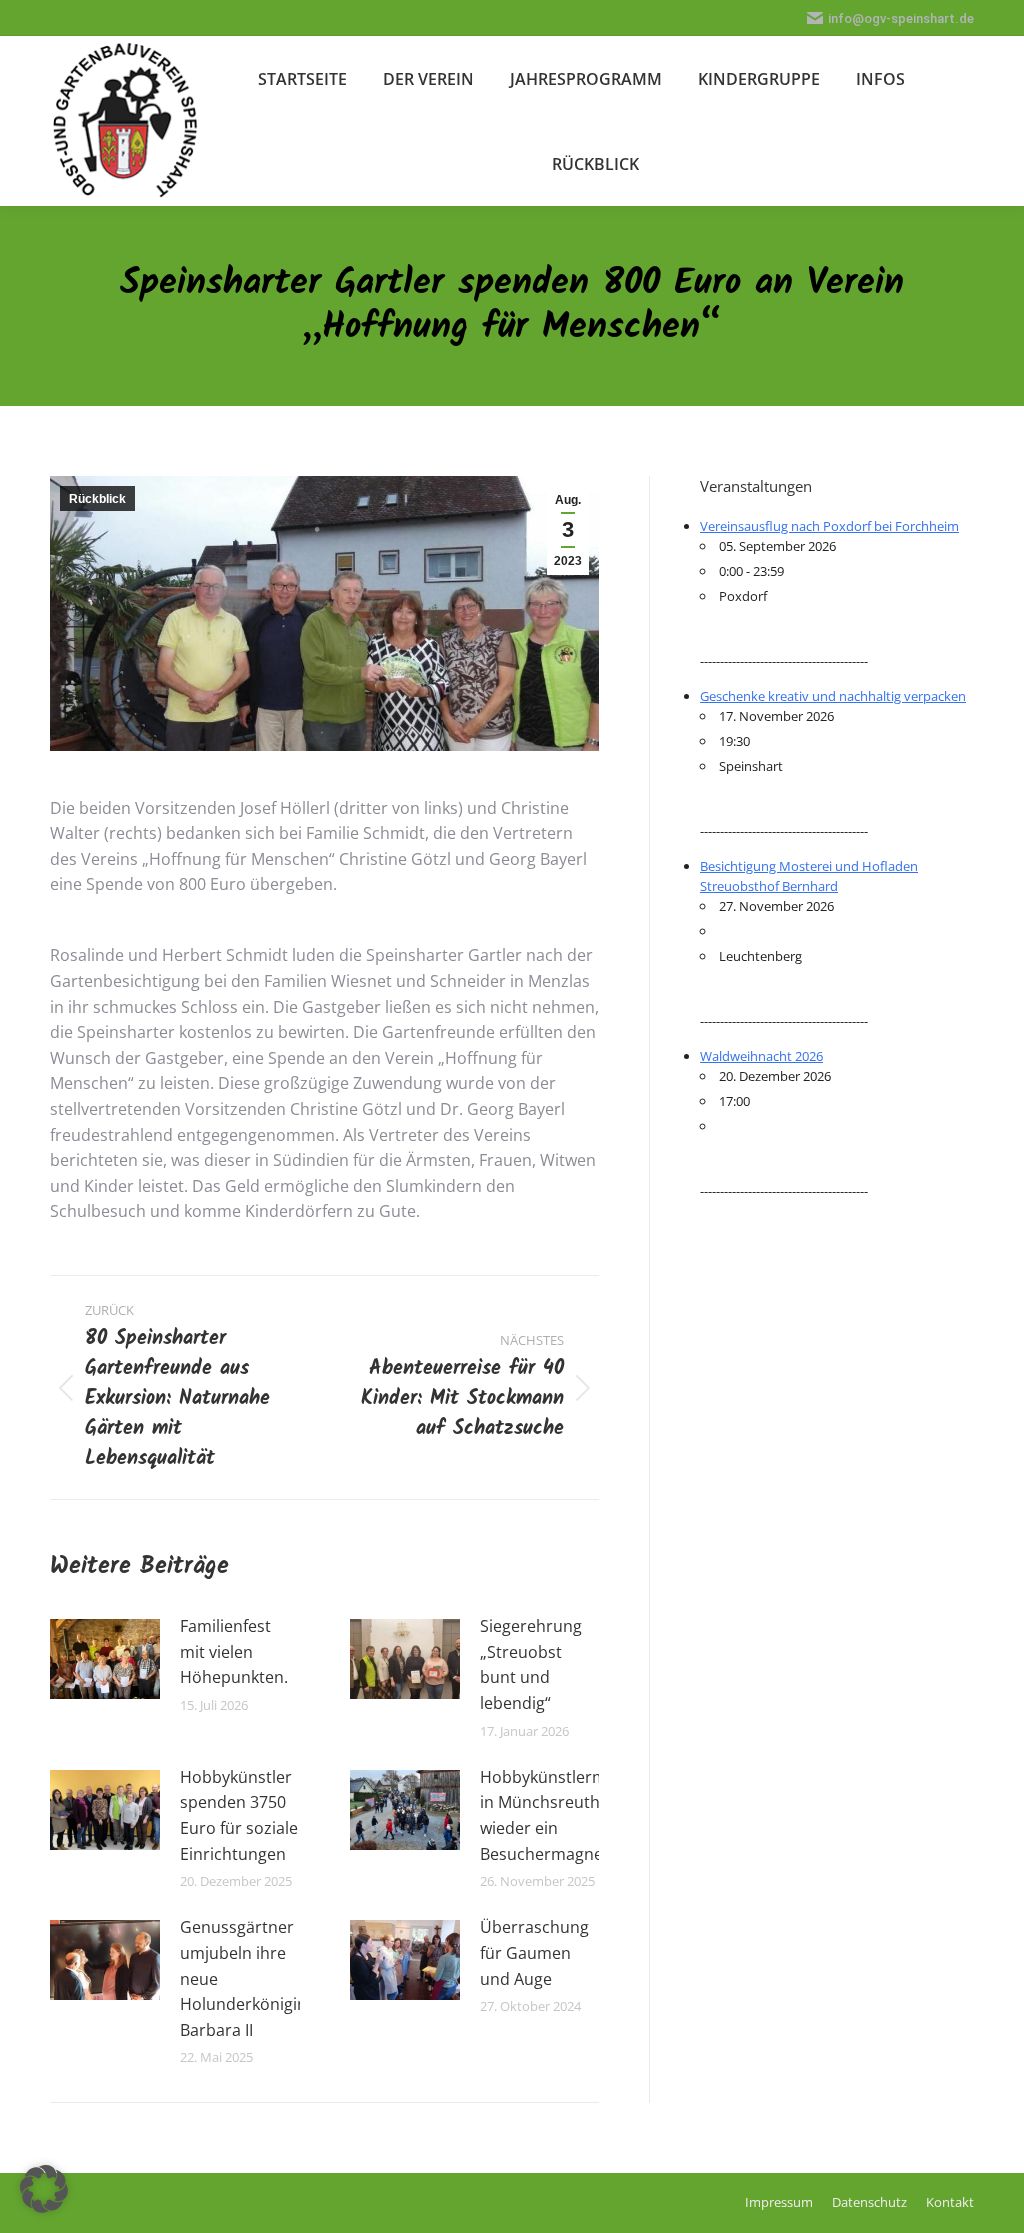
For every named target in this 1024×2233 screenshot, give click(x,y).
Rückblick (97, 499)
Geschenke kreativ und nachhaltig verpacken (833, 696)
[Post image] (105, 1659)
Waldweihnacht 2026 (761, 1056)
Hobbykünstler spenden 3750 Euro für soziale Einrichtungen (239, 1815)
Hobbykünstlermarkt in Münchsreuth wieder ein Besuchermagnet (558, 1815)
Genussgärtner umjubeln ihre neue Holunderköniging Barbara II (248, 1978)
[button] (44, 2189)
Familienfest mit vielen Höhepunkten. (234, 1651)
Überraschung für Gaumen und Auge (534, 1952)
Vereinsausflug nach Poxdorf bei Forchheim (829, 526)
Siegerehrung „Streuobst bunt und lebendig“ (531, 1664)
